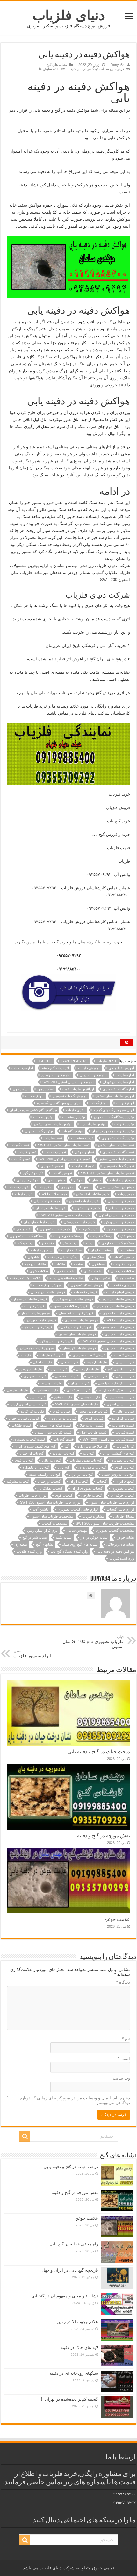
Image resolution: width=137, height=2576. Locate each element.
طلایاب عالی (93, 1271)
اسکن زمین (45, 1089)
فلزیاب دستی (90, 1397)
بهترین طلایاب (43, 1117)
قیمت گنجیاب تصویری (29, 1439)
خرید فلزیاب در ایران (50, 1208)
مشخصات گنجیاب (54, 1523)
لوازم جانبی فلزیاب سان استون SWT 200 (50, 1502)
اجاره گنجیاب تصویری (119, 1089)
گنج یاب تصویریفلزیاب (86, 1460)
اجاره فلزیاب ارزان (93, 1075)
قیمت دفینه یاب (123, 1425)
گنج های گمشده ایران (119, 1453)
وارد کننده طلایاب (29, 1551)
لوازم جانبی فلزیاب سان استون (112, 1502)
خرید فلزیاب (119, 794)
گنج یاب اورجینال (32, 1453)
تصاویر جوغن (84, 1152)
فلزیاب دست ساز (122, 1397)
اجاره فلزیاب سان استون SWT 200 (68, 1082)
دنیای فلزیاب (69, 15)
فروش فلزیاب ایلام (120, 1320)
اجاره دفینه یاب (22, 1068)
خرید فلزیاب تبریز (87, 1208)
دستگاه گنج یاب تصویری (27, 1236)
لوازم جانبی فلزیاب (32, 1495)
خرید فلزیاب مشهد (120, 1229)
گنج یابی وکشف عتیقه (45, 1474)
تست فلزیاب (53, 1138)
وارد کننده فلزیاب (122, 1558)
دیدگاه (123, 1982)
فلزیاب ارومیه (97, 1362)
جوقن (87, 1187)
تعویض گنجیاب (62, 1173)
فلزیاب (124, 861)
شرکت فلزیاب (124, 1264)
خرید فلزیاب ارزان (121, 1201)
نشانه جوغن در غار (94, 1537)
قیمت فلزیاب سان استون (53, 1432)
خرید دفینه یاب (18, 1187)
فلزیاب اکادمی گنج (121, 1369)
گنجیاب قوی (64, 1495)
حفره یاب (45, 1187)
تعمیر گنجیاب (21, 1159)
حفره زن (67, 1187)
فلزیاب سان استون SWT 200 (76, 1404)
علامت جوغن (117, 1919)
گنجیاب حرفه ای (123, 1495)
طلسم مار (127, 1278)
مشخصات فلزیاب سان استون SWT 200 (105, 1523)
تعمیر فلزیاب (27, 1152)
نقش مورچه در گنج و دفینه (104, 1836)
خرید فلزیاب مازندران (39, 1222)
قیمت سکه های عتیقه (55, 1425)
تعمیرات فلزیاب (83, 1166)
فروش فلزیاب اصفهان (118, 1313)
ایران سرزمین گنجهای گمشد (114, 1110)
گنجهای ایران (125, 1481)
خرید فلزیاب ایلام (122, 1208)
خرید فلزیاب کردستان (79, 1222)
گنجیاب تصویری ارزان (87, 1488)
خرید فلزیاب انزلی (47, 1201)
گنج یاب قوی (24, 1460)
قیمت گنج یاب (64, 1439)
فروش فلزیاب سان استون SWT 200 (108, 1341)
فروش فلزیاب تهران (42, 1320)
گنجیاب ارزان (79, 1481)
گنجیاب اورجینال (49, 1481)
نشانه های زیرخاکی (120, 1544)
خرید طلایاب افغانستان (93, 1194)
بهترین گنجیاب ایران (39, 1131)
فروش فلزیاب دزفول (76, 1327)
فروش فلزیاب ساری (119, 1334)
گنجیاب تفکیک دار (50, 1488)
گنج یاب (89, 1453)
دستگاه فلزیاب (101, 1236)
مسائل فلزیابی (124, 1516)
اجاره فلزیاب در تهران (118, 1082)
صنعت (78, 1264)
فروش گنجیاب (124, 1355)
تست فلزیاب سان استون (116, 1145)
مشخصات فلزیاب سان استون (52, 1516)
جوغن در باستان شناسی (117, 1187)
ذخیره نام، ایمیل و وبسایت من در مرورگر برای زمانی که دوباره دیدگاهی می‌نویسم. (75, 2100)
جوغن (78, 1180)
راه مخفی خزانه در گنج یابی (74, 2244)
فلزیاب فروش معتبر (93, 1411)
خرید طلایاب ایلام (54, 1194)
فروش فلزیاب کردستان (79, 1348)
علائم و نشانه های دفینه (66, 1278)
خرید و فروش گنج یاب (111, 834)
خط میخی (23, 1229)
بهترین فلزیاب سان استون (53, 1124)
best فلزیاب (107, 1061)
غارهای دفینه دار (123, 1285)
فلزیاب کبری (94, 1418)
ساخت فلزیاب (71, 1250)
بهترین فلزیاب (124, 1124)
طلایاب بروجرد (35, 1264)
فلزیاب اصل (69, 1362)
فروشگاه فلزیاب (52, 1355)
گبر (67, 1446)
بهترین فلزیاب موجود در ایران (113, 1131)
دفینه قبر (48, 1243)
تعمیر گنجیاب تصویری (119, 1166)
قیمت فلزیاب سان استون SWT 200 (108, 1439)
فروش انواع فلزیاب (120, 1292)
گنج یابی (64, 1467)
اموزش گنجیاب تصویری (69, 1096)
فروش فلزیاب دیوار (38, 1327)
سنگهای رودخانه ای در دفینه (74, 2373)
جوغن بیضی (56, 1180)
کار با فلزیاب (125, 1446)
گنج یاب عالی (51, 1460)
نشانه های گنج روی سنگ (80, 1544)
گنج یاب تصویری (122, 1460)
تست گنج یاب (19, 1145)
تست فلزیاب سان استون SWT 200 (64, 1145)
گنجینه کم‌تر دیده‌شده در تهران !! (70, 2399)
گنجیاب (102, 1481)
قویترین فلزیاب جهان (24, 1418)
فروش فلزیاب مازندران (37, 1348)
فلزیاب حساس (47, 1390)
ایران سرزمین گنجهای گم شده (59, 1103)
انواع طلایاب (34, 1096)
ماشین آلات (41, 1509)
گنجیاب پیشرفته (18, 1481)
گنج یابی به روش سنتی (118, 1474)
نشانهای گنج (45, 1544)
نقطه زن (21, 1544)
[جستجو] (25, 2136)
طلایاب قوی (66, 1271)
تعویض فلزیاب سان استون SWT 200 (108, 1173)
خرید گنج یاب (119, 821)
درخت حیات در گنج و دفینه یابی (99, 1751)
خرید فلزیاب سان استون (116, 1215)
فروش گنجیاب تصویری (89, 1355)
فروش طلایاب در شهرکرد (75, 1299)
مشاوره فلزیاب (93, 1516)
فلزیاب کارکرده (123, 1418)
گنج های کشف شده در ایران (35, 1446)
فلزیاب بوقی (125, 1376)
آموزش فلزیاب (89, 1068)
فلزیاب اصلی (43, 1362)
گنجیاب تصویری (123, 1488)
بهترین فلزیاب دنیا (93, 1124)
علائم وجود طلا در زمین (78, 2322)
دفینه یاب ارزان (101, 1250)
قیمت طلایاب (21, 1425)
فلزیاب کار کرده (32, 1411)
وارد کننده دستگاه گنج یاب (69, 1551)
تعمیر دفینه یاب (55, 1152)
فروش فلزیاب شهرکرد (56, 1341)
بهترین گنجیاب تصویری (118, 1138)
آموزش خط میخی (121, 1068)
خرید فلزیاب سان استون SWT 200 (65, 1215)
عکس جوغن (101, 1278)
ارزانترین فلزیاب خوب (78, 1089)
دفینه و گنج (25, 1243)
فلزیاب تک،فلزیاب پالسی (116, 1383)
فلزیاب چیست (51, 1383)
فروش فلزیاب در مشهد (117, 1327)
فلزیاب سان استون (120, 1404)
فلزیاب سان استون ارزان (28, 1404)
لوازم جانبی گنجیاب (120, 1509)
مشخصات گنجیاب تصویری (115, 1530)
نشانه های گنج (57, 65)
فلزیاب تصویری (35, 1376)
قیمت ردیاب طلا (92, 1425)
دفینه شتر (70, 1243)
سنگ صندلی (95, 1257)
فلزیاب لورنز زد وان (62, 1418)
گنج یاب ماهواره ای (92, 1467)
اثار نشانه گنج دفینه (56, 1068)
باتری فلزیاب (75, 1110)
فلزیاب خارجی (17, 1390)
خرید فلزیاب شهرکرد (119, 1222)
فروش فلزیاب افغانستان (76, 1313)
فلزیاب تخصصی (67, 1376)
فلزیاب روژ (37, 1397)
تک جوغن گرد (33, 1173)
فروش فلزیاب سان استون (77, 1334)
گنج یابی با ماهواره (36, 1467)
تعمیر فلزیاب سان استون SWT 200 (64, 1159)
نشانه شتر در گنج (35, 1537)
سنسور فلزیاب (42, 1250)
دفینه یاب (128, 1250)
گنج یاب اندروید (63, 1453)
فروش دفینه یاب (86, 1292)
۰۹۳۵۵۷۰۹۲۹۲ (99, 875)
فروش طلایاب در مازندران (115, 1306)
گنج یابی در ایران (81, 1474)
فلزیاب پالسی (97, 1376)
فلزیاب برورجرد (30, 1369)
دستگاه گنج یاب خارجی (118, 1243)
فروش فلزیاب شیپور (119, 1348)
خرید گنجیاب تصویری (55, 1229)
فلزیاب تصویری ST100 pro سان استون (93, 1642)
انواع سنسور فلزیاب (32, 1654)
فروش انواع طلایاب (47, 1285)
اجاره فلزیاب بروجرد (56, 1075)
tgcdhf (44, 1061)
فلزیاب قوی (61, 1411)
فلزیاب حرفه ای (79, 1390)
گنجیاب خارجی (92, 1495)
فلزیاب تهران (80, 1383)
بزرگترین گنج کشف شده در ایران (33, 1110)
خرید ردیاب (126, 1194)
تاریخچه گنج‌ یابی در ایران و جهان (69, 2270)
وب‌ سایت (121, 2078)
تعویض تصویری (52, 1166)
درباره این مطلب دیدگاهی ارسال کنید (97, 69)
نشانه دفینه (64, 1537)
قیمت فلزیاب (119, 848)
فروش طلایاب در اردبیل (48, 1292)
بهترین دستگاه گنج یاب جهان (114, 1117)
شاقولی (33, 1257)
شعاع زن (98, 1264)
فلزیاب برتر (59, 1369)
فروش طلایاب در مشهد (70, 1306)
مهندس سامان (77, 1530)
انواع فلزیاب (125, 1103)
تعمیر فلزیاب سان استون (116, 1159)
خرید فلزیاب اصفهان (84, 1201)
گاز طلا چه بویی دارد (93, 1446)
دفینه (89, 1243)
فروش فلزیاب (118, 808)
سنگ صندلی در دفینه (63, 1257)
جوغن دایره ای (28, 1180)
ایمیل (124, 2058)
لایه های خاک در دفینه (79, 2348)
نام (126, 2039)
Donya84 (118, 65)
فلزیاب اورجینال (87, 1369)
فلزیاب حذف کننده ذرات (117, 1390)
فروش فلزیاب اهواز (36, 1313)
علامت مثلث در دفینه (25, 1278)
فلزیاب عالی (125, 1411)
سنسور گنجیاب (123, 1257)
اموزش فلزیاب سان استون (115, 1096)
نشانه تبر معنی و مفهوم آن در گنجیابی (65, 2296)
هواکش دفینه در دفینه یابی (115, 1551)
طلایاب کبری (39, 1271)
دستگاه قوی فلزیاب (67, 1236)
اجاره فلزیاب (125, 1075)
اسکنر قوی (20, 1089)
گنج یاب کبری (125, 1467)
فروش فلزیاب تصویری (81, 1320)
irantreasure (74, 1061)
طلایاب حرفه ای (122, 1271)
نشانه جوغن (125, 1537)
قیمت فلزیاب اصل (93, 1432)
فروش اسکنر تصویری (86, 1285)
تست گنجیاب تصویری (119, 1152)
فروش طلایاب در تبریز (118, 1299)
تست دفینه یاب (82, 1138)
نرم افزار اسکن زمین (42, 1530)
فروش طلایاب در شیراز (30, 1299)
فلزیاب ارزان (125, 1362)
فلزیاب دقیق (63, 1397)
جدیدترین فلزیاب (122, 1180)
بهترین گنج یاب (72, 1131)
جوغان (96, 1180)
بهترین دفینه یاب (74, 1117)
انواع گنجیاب (98, 1103)
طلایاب (60, 1264)
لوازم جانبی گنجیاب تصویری (78, 1509)
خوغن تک (127, 1236)
